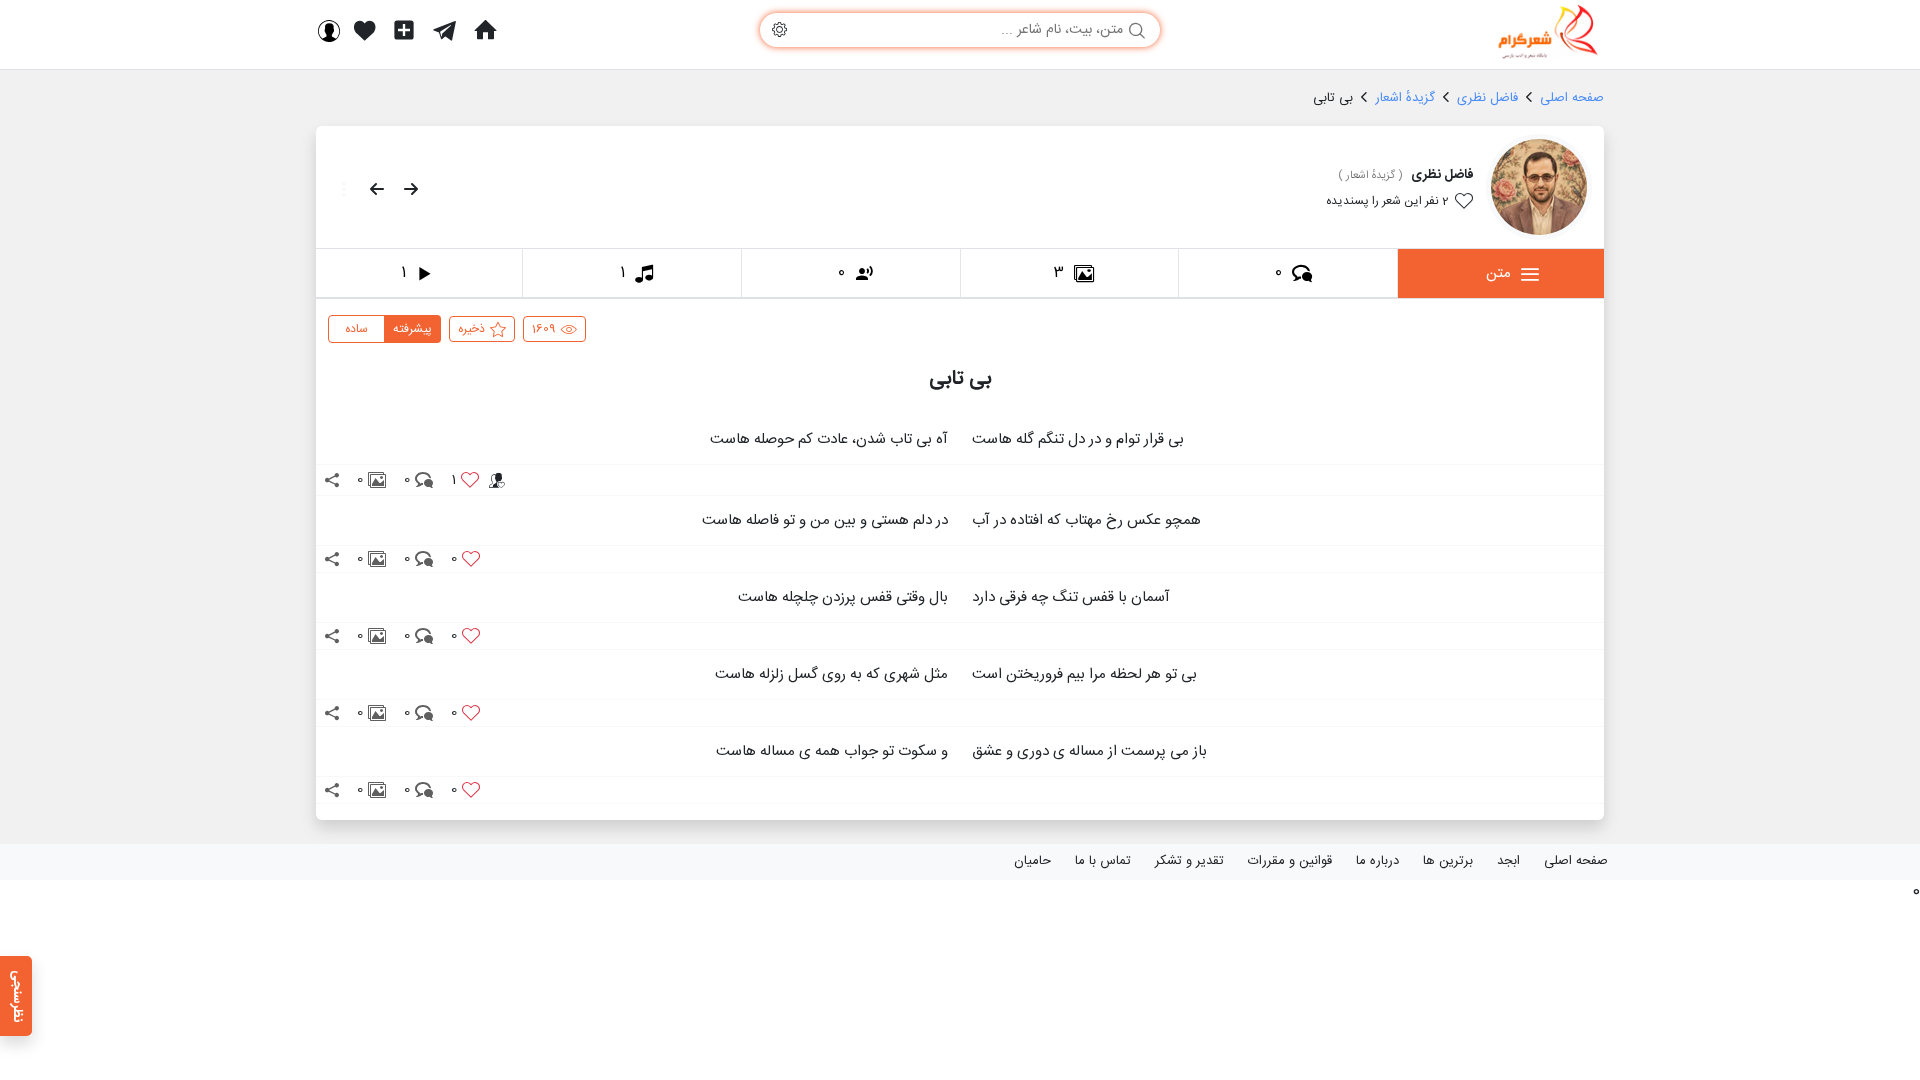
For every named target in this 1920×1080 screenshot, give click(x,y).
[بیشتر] (338, 189)
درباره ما (1377, 861)
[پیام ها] (444, 30)
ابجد (1508, 861)
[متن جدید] (404, 30)
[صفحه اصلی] (485, 30)
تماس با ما (1103, 861)
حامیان (1032, 861)
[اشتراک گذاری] (332, 480)
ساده (356, 329)
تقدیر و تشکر (1189, 861)
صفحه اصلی (1576, 861)
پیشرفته (412, 329)
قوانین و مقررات (1290, 861)
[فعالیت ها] (365, 30)
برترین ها (1448, 861)
